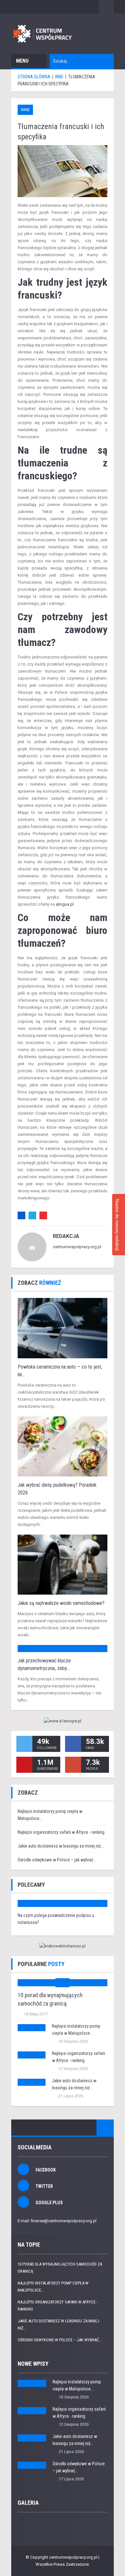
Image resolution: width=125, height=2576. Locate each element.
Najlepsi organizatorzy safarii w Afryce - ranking (61, 1832)
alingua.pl (65, 904)
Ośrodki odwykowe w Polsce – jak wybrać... (57, 1860)
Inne (25, 110)
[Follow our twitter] (24, 1744)
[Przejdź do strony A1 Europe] (63, 1721)
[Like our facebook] (73, 1744)
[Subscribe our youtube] (24, 1765)
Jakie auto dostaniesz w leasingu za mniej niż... (61, 1846)
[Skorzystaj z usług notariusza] (63, 1946)
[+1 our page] (73, 1765)
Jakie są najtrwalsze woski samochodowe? (61, 1603)
